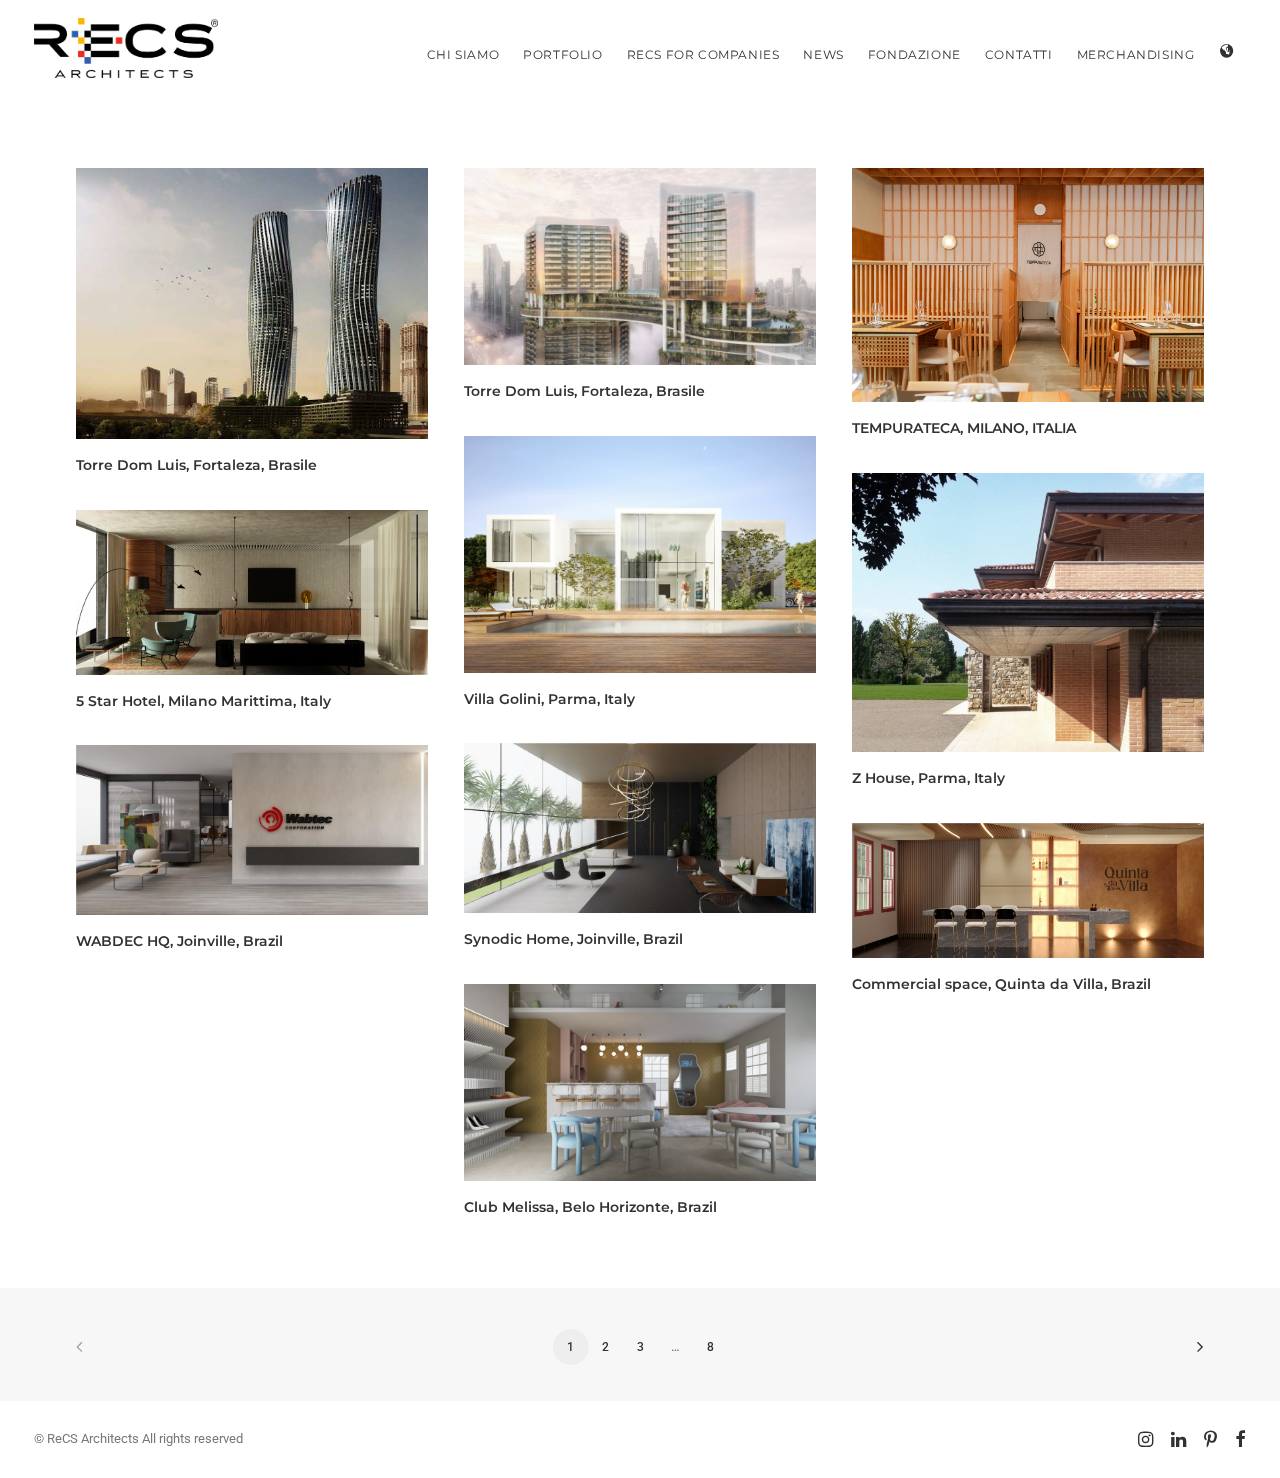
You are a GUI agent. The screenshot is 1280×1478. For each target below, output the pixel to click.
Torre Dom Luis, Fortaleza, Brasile (196, 465)
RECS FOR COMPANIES (703, 54)
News (823, 54)
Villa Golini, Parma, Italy (549, 699)
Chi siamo (463, 54)
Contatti (1019, 54)
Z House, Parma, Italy (928, 778)
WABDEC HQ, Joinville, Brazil (179, 941)
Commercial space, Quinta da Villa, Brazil (1001, 984)
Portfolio (562, 54)
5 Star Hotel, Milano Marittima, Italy (203, 701)
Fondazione (914, 54)
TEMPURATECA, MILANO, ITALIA (964, 428)
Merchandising (1136, 54)
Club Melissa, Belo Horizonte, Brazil (590, 1207)
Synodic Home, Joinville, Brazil (573, 939)
